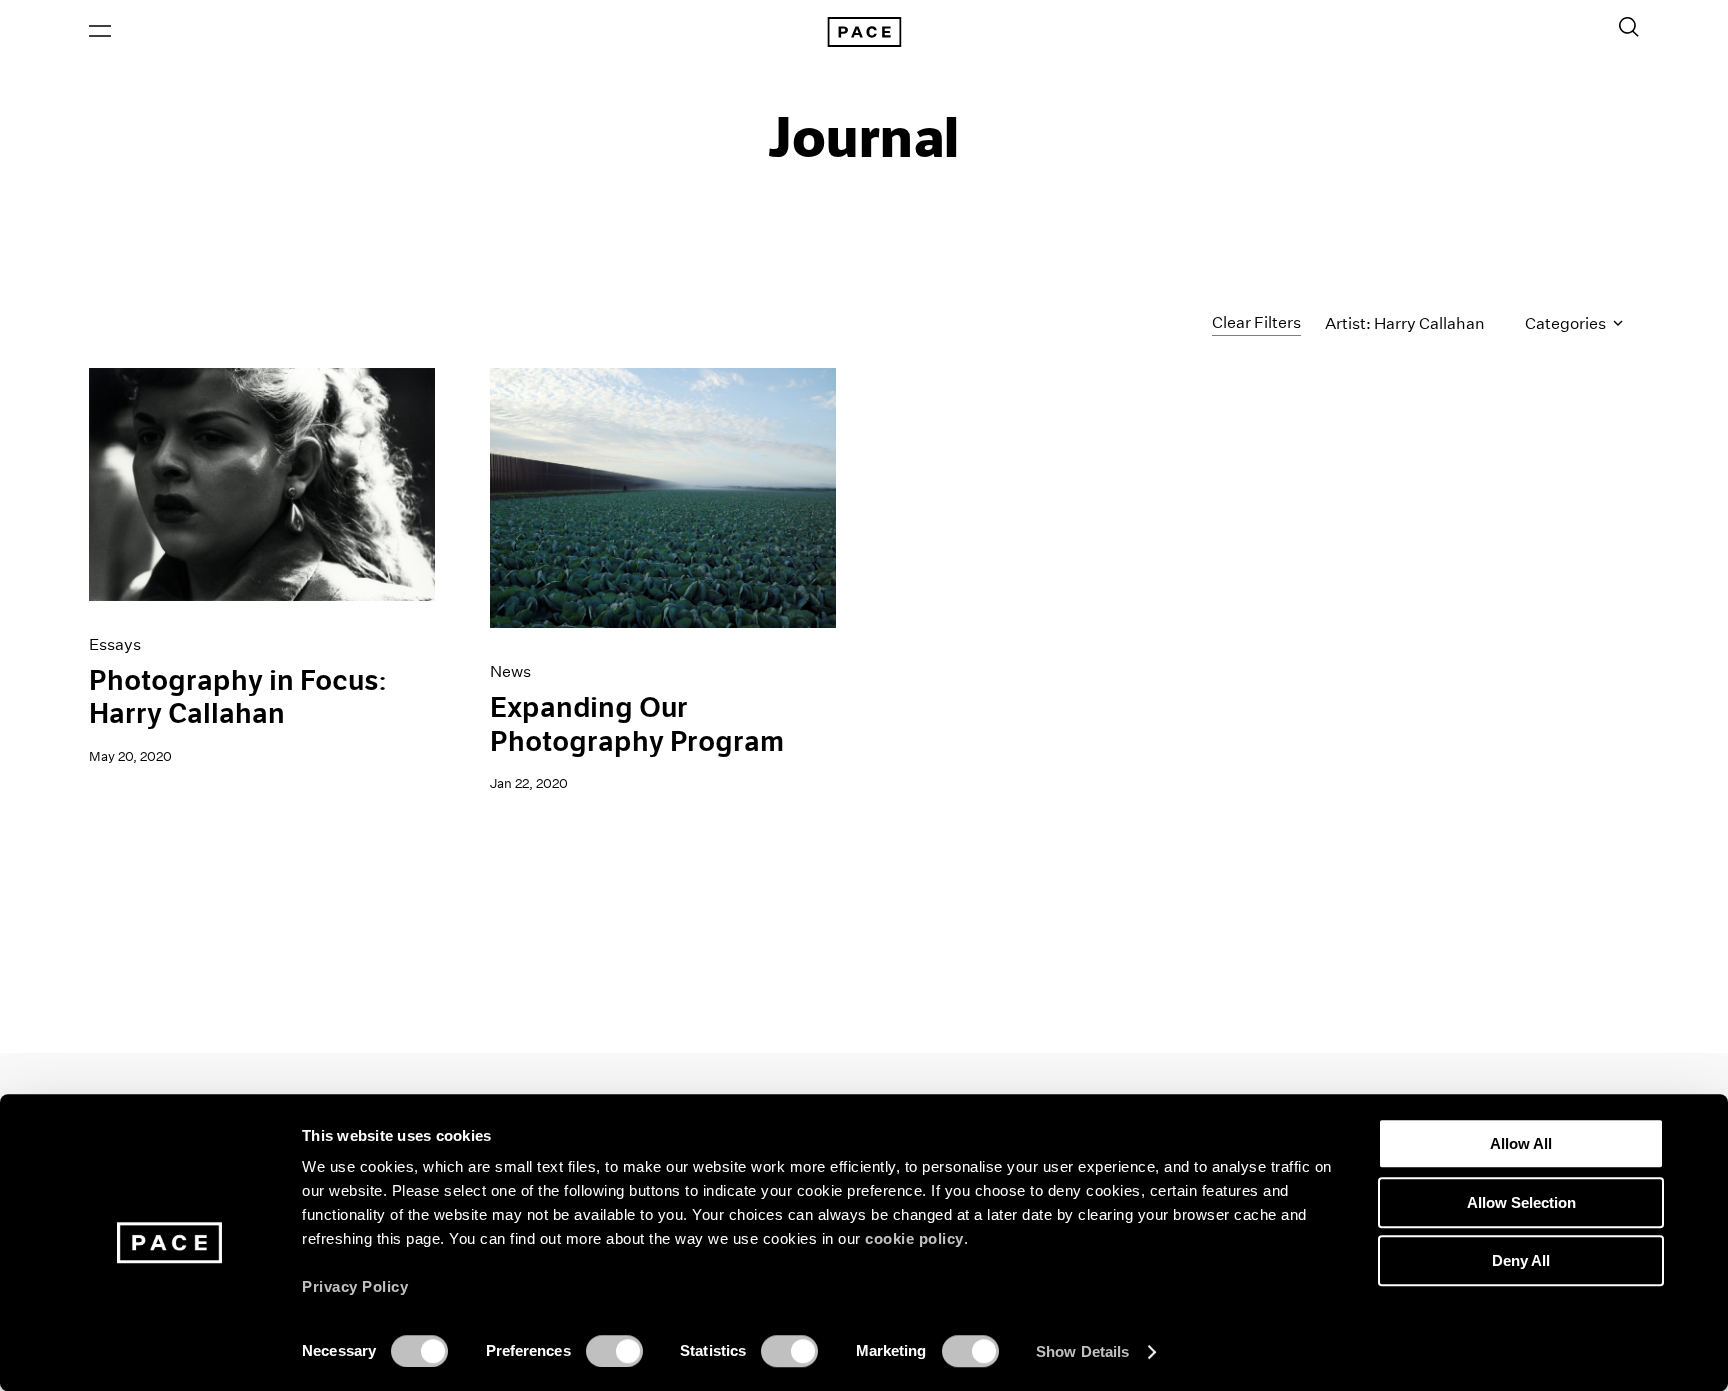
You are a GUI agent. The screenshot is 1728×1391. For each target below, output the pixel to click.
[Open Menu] (100, 31)
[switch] (614, 1351)
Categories (1567, 323)
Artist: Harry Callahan (1405, 323)
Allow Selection (1521, 1202)
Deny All (1521, 1260)
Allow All (1521, 1143)
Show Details (1082, 1351)
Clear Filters (1256, 322)
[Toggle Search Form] (1629, 27)
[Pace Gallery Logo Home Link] (864, 32)
